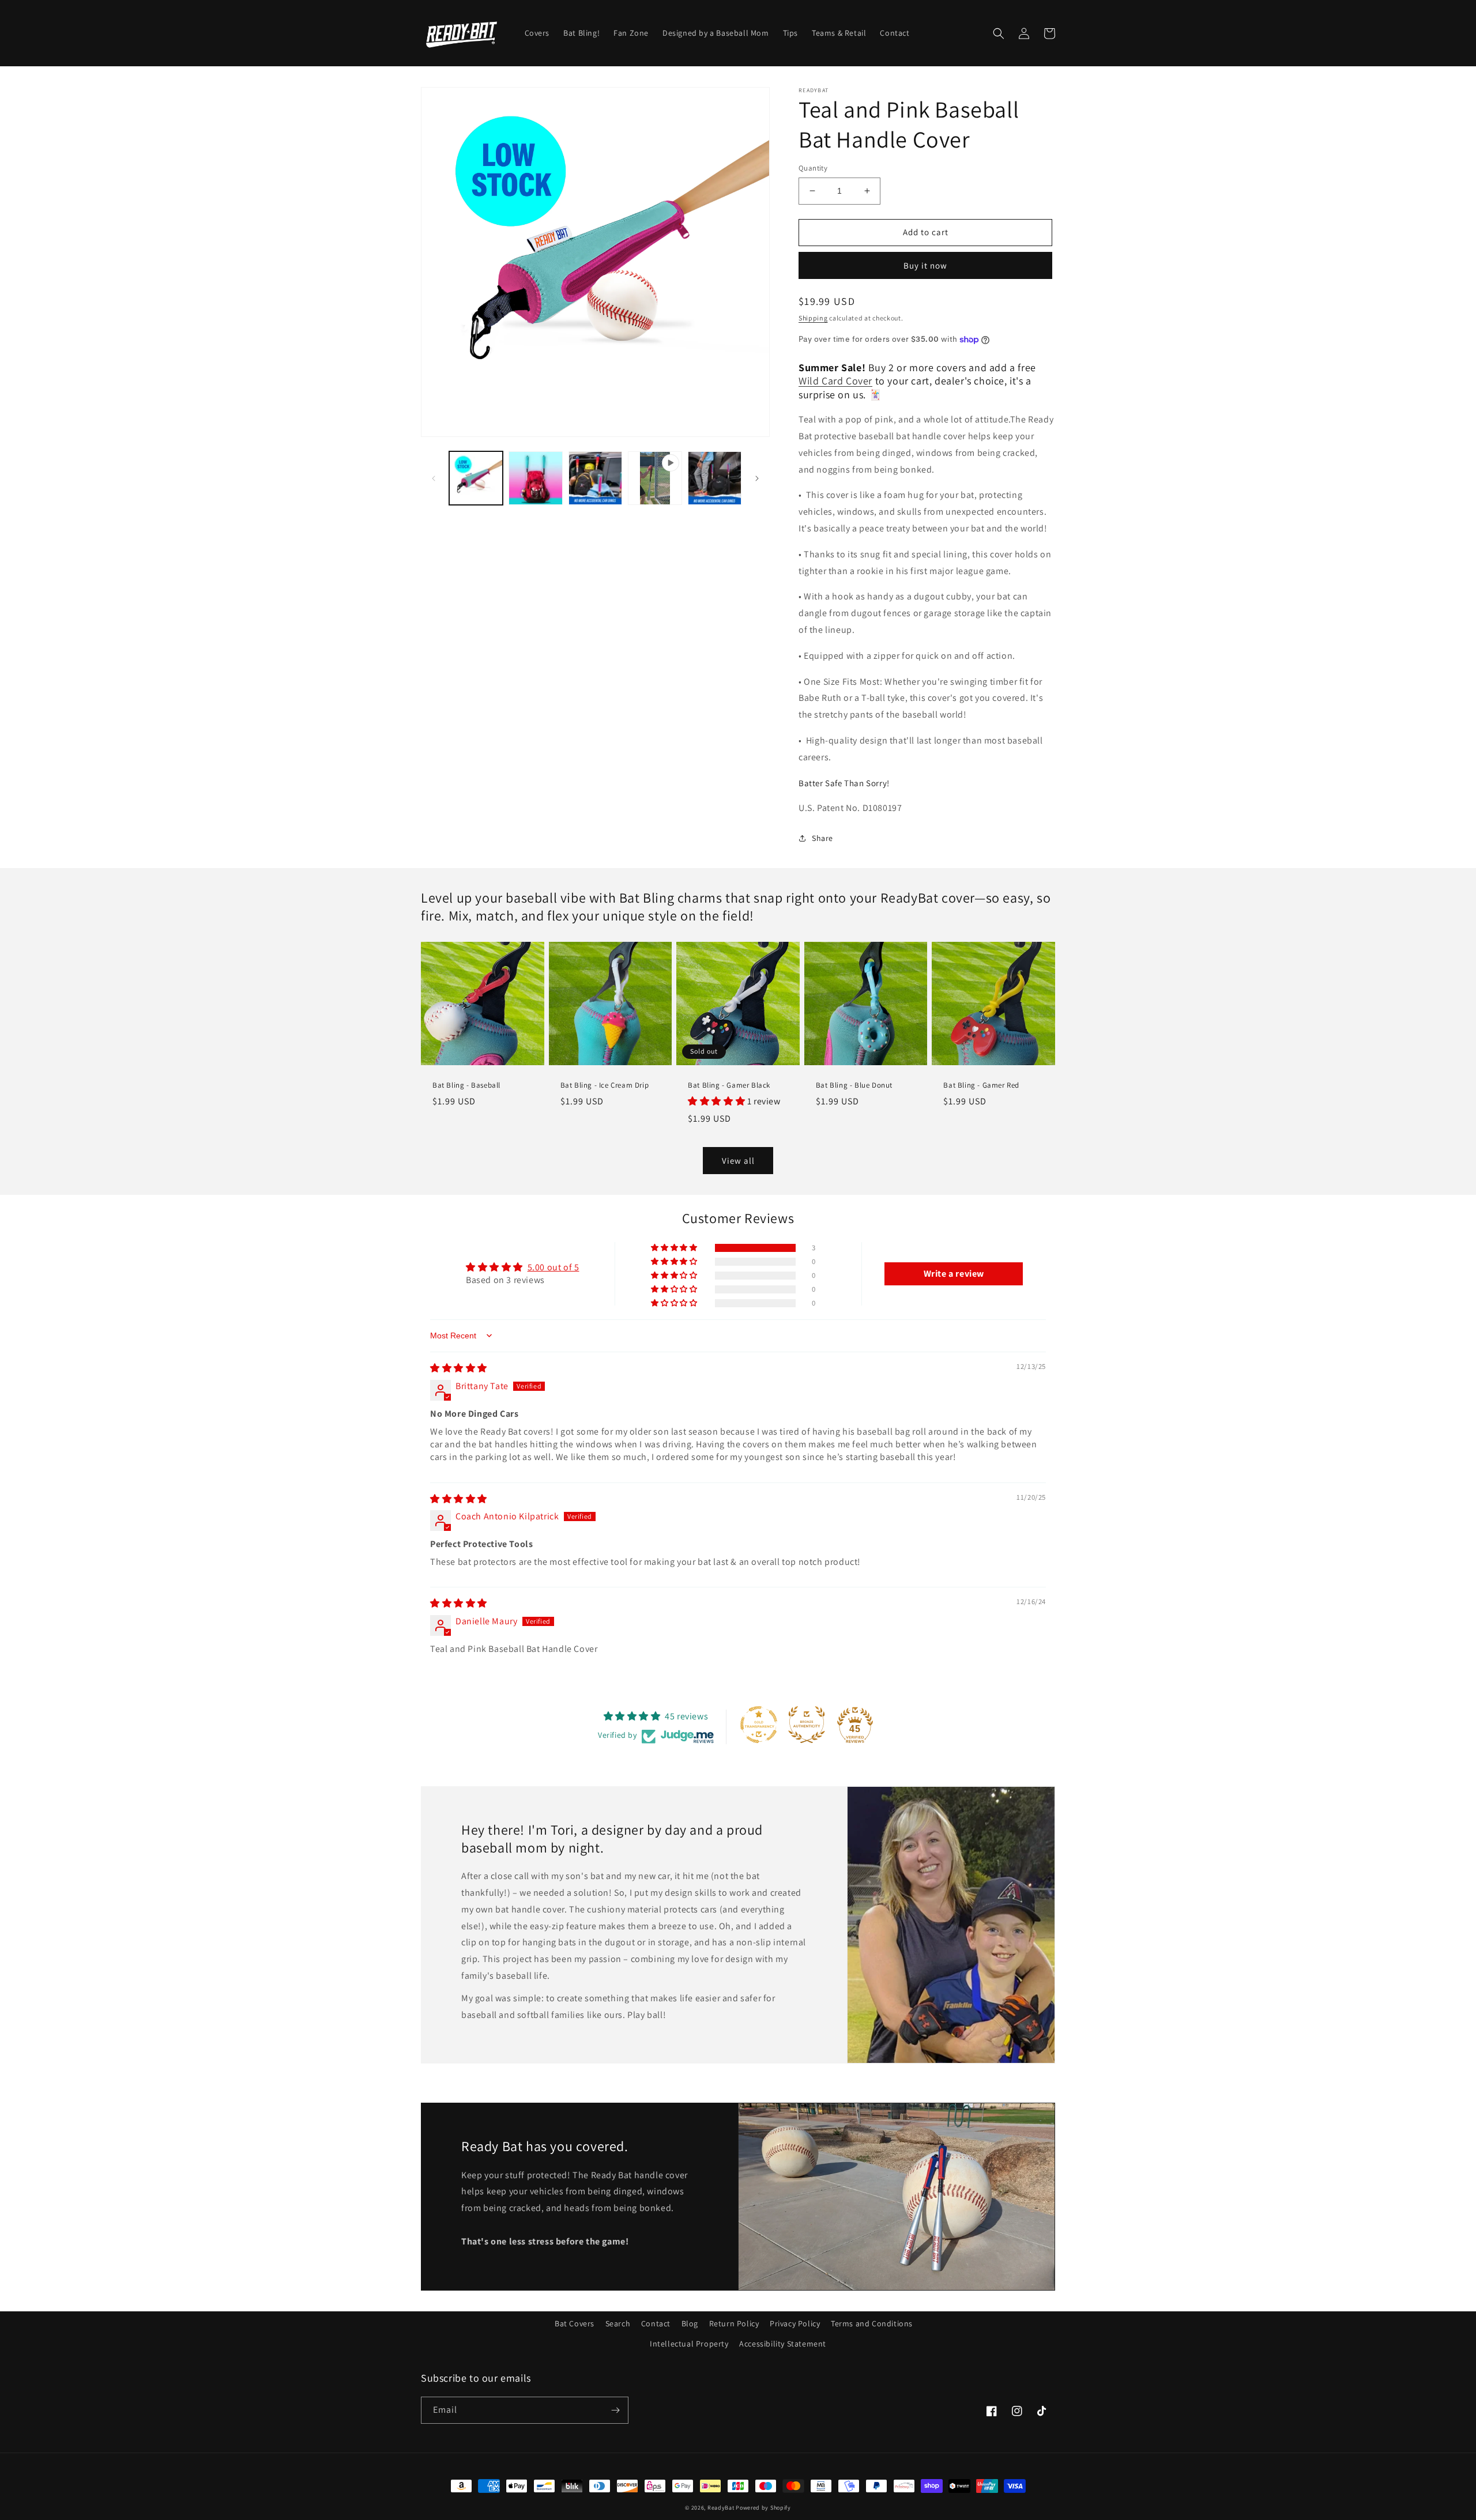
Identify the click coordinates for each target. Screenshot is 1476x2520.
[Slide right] (757, 478)
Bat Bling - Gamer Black (729, 1085)
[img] (459, 1368)
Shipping (813, 318)
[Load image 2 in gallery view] (535, 478)
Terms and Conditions (872, 2323)
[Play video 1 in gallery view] (655, 478)
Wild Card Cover (835, 381)
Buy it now (925, 265)
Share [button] (822, 838)
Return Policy (734, 2323)
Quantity (813, 168)
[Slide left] (434, 478)
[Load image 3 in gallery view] (595, 478)
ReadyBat (721, 2508)
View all (738, 1161)
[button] (999, 33)
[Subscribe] (615, 2410)
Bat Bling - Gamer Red (981, 1085)
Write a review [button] (954, 1274)
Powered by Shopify (763, 2508)
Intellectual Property (689, 2344)
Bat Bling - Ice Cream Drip (605, 1085)
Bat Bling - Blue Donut (854, 1085)
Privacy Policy (795, 2323)
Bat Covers (575, 2323)
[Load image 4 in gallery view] (715, 478)
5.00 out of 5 (553, 1267)
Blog (690, 2323)
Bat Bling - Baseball (466, 1085)
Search (618, 2323)
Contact (656, 2323)
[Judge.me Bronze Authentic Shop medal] (807, 1725)
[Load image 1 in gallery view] (476, 478)
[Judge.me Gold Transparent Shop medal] (759, 1725)
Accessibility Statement (783, 2344)
